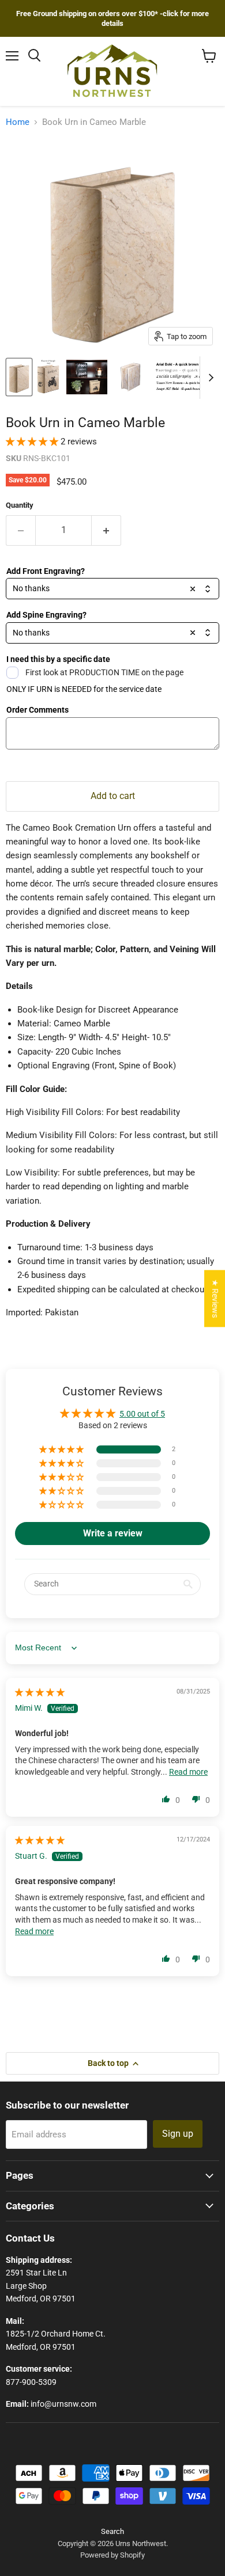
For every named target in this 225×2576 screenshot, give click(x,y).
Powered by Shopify (112, 2555)
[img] (40, 1692)
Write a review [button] (113, 1533)
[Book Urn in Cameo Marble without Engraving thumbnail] (19, 377)
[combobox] (112, 589)
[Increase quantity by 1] (106, 530)
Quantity (20, 505)
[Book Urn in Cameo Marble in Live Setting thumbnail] (87, 377)
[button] (33, 442)
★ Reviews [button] (215, 1298)
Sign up (178, 2134)
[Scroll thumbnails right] (209, 378)
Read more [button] (188, 1772)
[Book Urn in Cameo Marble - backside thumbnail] (130, 377)
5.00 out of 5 (142, 1414)
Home (18, 122)
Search (112, 2531)
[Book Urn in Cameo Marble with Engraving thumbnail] (48, 377)
